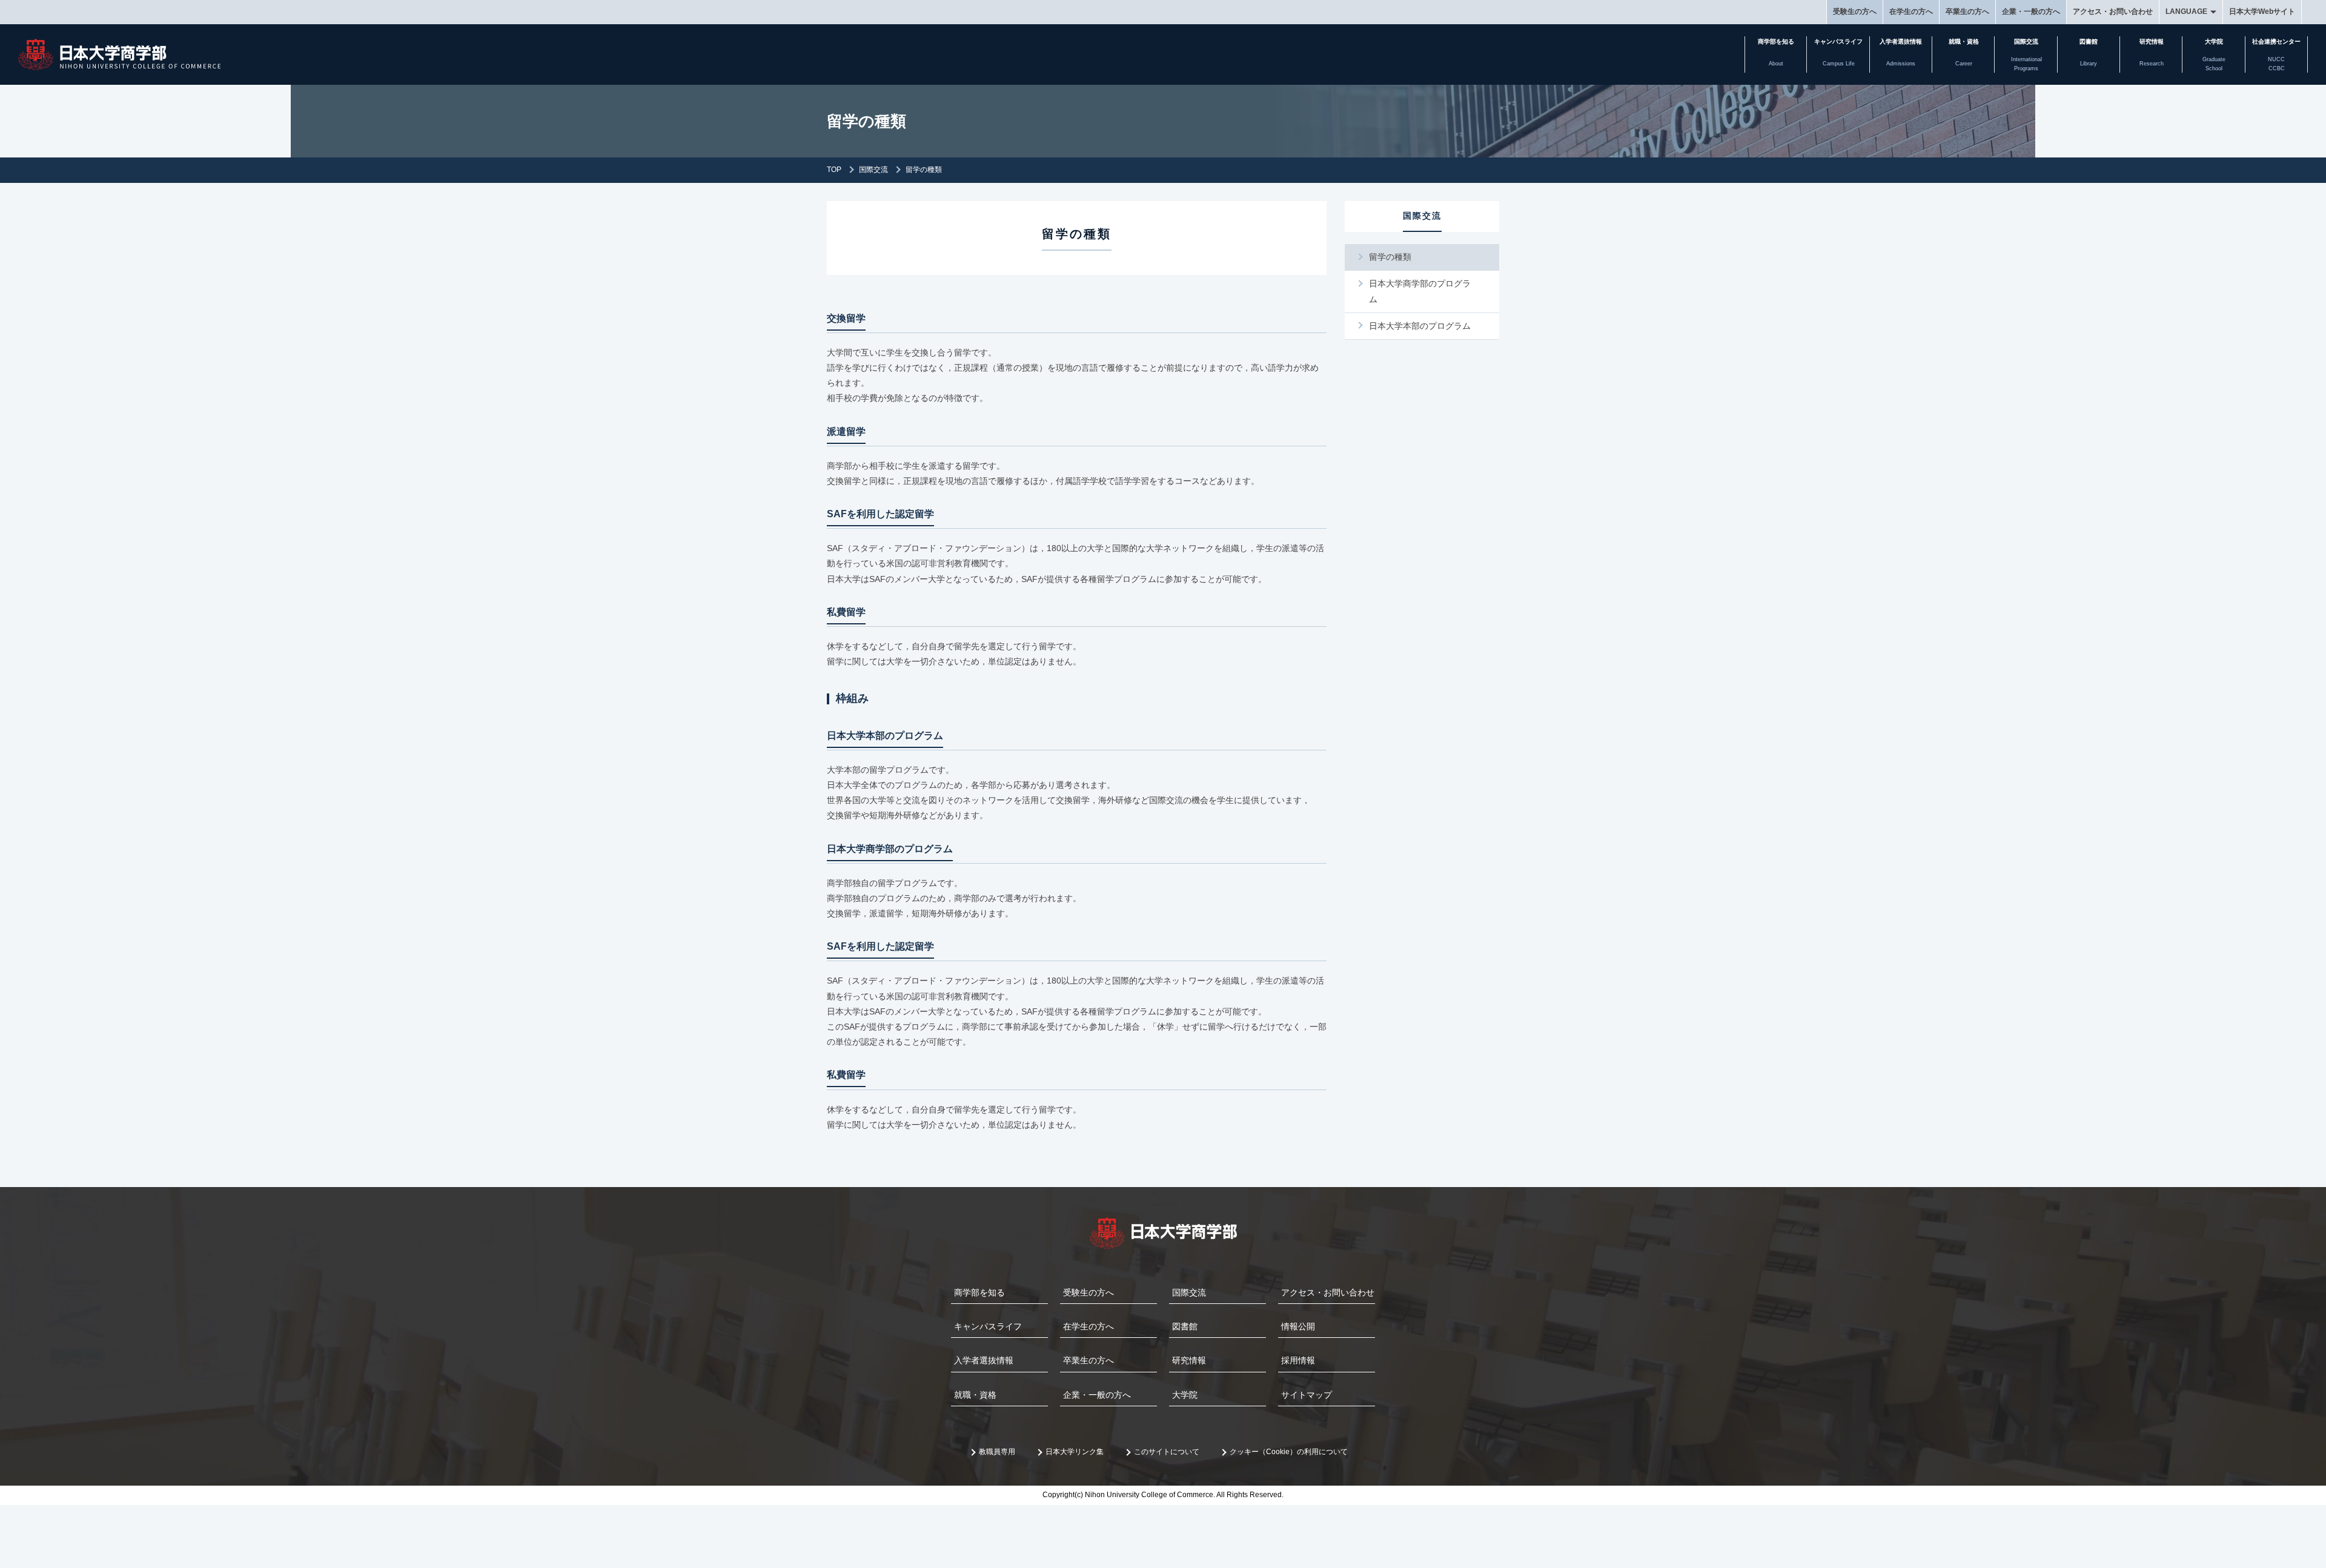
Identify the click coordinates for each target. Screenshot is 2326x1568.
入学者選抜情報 (984, 1360)
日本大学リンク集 (1075, 1452)
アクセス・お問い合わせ (2113, 12)
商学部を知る (979, 1292)
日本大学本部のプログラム (1420, 326)
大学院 (1185, 1395)
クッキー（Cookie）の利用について (1289, 1452)
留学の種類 (1390, 257)
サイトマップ (1307, 1395)
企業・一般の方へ (2031, 12)
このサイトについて (1167, 1452)
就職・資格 (975, 1395)
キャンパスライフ (988, 1326)
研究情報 (1189, 1360)
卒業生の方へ (1967, 12)
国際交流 (873, 170)
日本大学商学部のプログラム (1420, 291)
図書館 (1185, 1326)
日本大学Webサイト (2262, 12)
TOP (834, 170)
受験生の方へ (1855, 12)
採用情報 (1298, 1360)
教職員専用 (997, 1452)
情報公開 (1298, 1326)
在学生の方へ (1911, 12)
